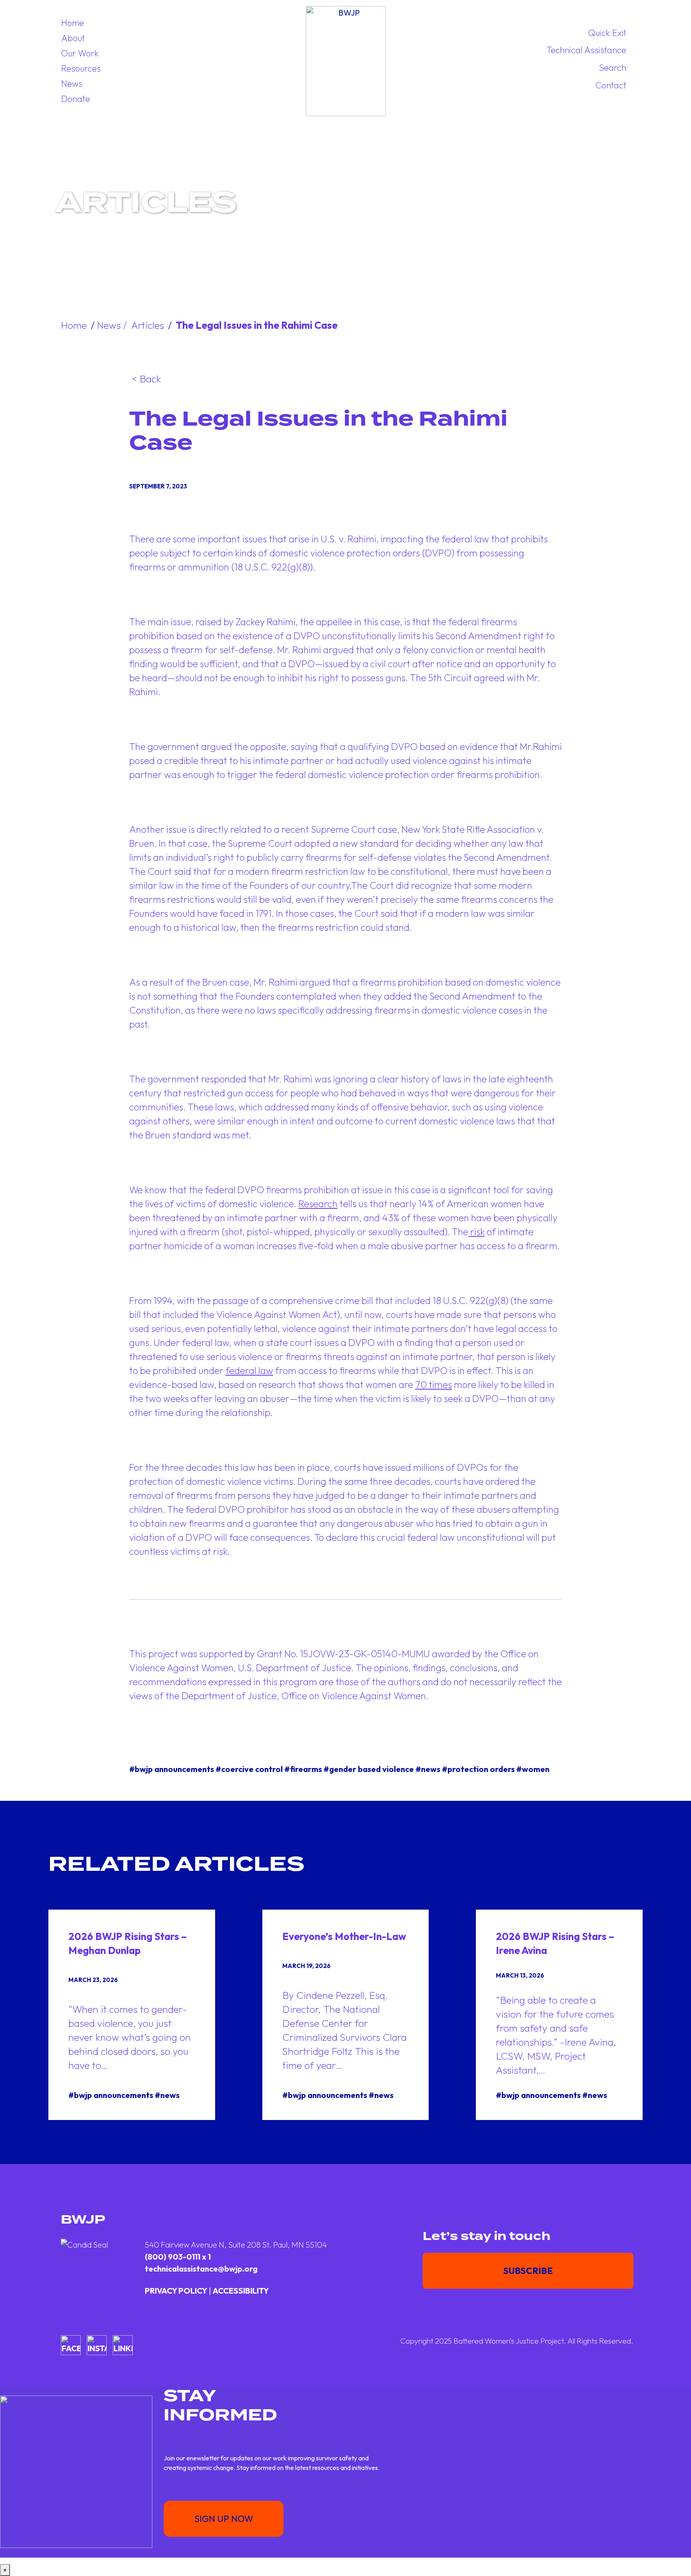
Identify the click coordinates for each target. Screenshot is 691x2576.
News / (113, 325)
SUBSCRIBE (528, 2271)
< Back (146, 379)
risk (476, 1232)
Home (73, 23)
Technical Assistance (586, 50)
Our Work (80, 53)
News (72, 84)
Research (318, 1204)
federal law (249, 1370)
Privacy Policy (176, 2291)
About (73, 38)
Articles (148, 325)
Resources (81, 68)
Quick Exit (607, 33)
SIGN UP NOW (224, 2519)
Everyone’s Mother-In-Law (344, 1936)
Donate (76, 99)
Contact (611, 85)
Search (613, 68)
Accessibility (241, 2291)
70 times (433, 1384)
